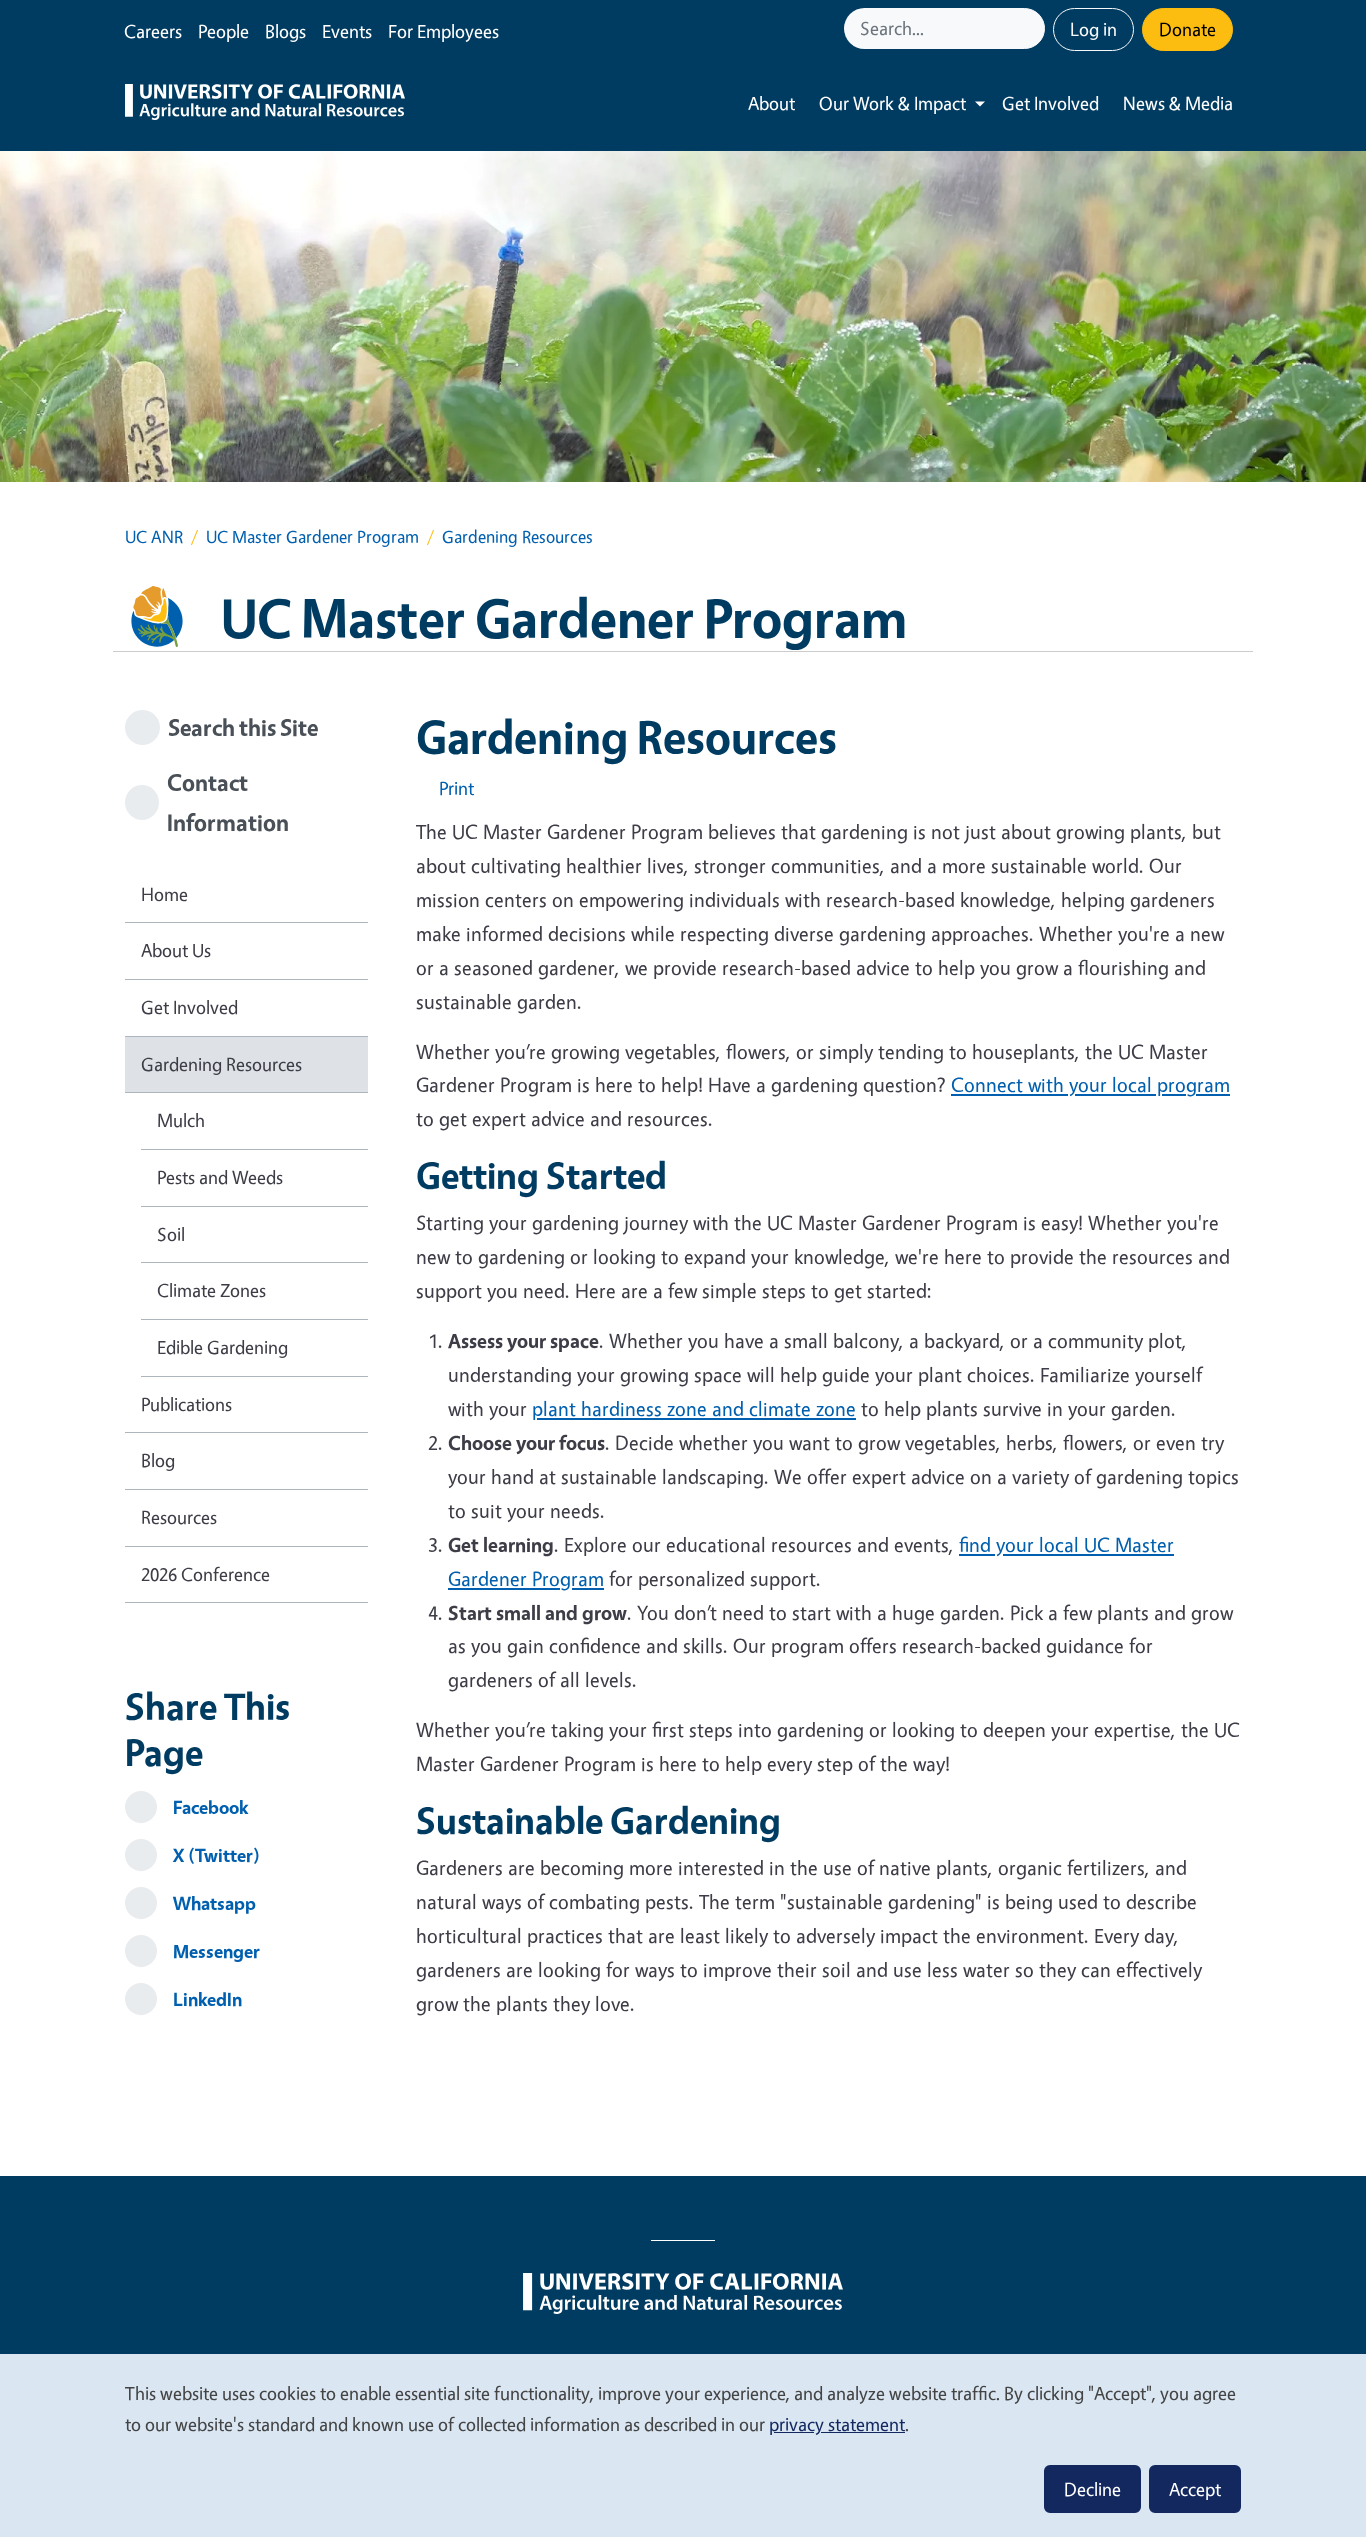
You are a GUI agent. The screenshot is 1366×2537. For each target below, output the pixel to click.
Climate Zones (211, 1290)
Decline (1092, 2489)
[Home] (265, 104)
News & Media (1178, 103)
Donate (1187, 29)
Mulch (181, 1120)
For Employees (443, 31)
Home (164, 894)
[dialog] (683, 2444)
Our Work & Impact (892, 103)
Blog (158, 1460)
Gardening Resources (221, 1064)
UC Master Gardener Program (312, 536)
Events (347, 31)
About (771, 103)
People (223, 31)
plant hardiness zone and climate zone (694, 1408)
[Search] (1032, 28)
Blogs (285, 31)
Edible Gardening (222, 1347)
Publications (186, 1404)
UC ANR (154, 536)
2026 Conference (205, 1574)
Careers (153, 31)
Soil (171, 1234)
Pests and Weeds (220, 1177)
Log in (1093, 29)
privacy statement (837, 2424)
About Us (176, 950)
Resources (179, 1517)
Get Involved (1050, 103)
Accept (1195, 2489)
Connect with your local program (1090, 1084)
